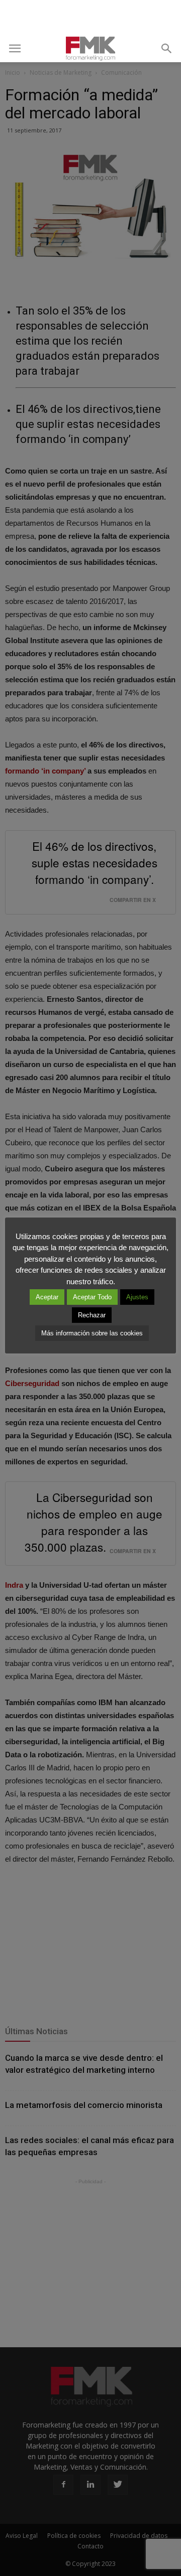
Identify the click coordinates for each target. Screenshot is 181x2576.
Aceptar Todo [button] (92, 1297)
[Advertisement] (90, 18)
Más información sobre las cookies (92, 1333)
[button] (167, 49)
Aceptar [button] (47, 1297)
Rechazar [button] (92, 1315)
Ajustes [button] (137, 1297)
